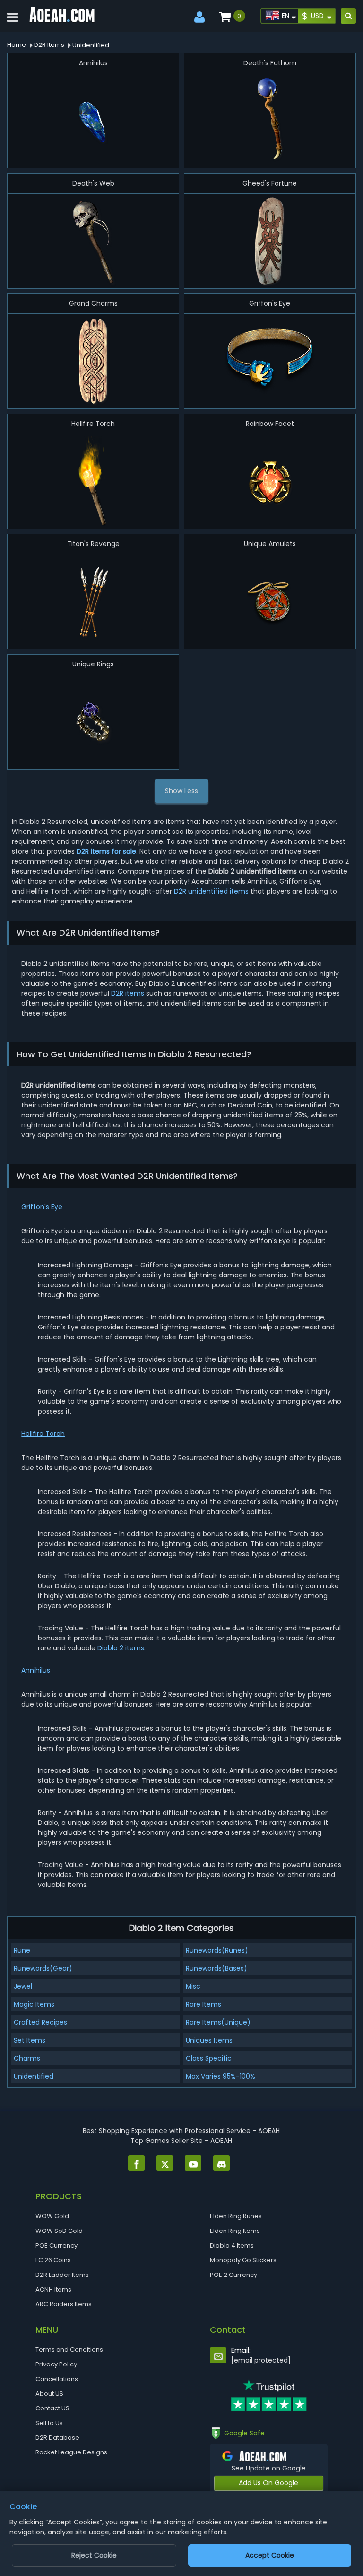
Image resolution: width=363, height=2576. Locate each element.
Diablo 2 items (121, 1648)
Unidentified (34, 2076)
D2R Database (57, 2438)
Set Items (30, 2040)
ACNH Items (53, 2289)
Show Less (181, 791)
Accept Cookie (270, 2555)
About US (49, 2394)
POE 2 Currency (233, 2275)
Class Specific (209, 2058)
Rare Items (203, 2004)
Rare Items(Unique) (218, 2022)
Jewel (23, 1986)
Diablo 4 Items (232, 2245)
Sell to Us (49, 2423)
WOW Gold (52, 2216)
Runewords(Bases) (216, 1968)
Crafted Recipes (40, 2022)
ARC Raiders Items (64, 2304)
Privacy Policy (56, 2364)
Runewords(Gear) (43, 1968)
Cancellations (57, 2379)
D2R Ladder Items (62, 2275)
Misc (193, 1986)
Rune (22, 1950)
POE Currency (56, 2245)
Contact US (52, 2408)
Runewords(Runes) (217, 1950)
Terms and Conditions (69, 2350)
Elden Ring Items (235, 2231)
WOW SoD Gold (59, 2231)
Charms (27, 2058)
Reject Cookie (94, 2555)
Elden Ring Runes (236, 2216)
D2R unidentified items (211, 891)
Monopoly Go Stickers (243, 2260)
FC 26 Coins (53, 2260)
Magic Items (34, 2004)
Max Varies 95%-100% (220, 2076)
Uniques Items (209, 2040)
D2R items (128, 993)
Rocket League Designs (71, 2452)
